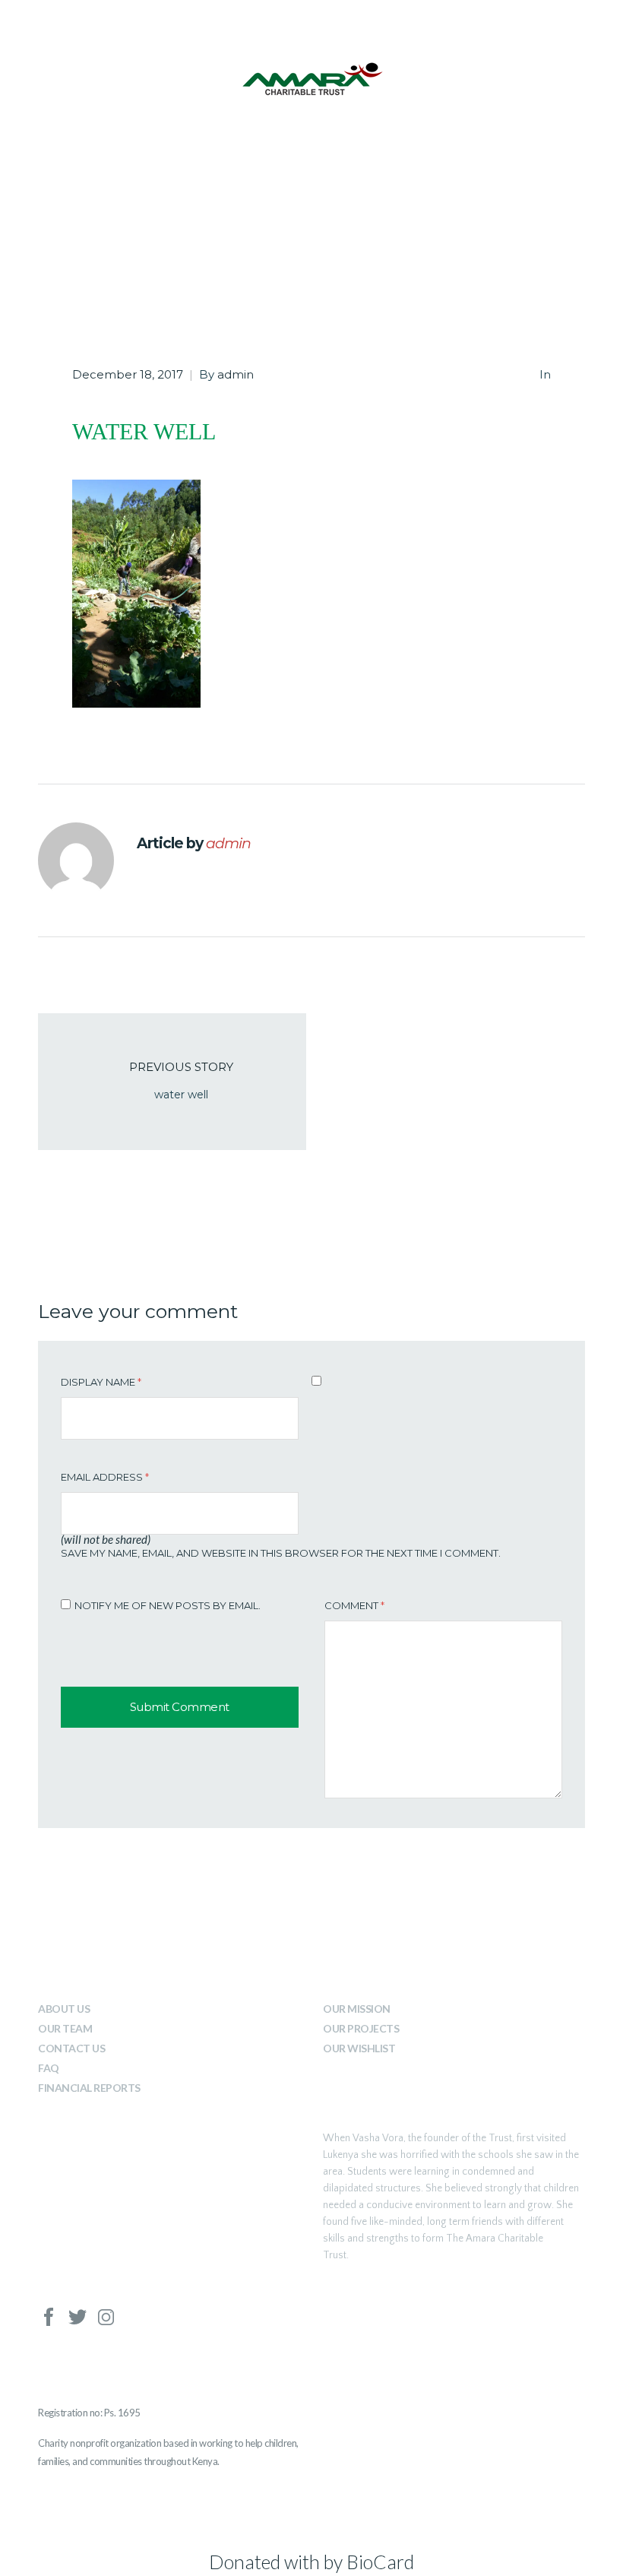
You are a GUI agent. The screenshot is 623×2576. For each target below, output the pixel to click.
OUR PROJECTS (361, 2028)
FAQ (49, 2068)
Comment (354, 1605)
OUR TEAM (65, 2028)
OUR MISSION (357, 2009)
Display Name (101, 1382)
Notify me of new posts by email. (168, 1605)
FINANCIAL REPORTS (89, 2088)
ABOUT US (64, 2009)
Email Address (105, 1477)
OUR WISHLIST (359, 2048)
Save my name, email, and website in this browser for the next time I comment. (281, 1553)
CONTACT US (71, 2048)
